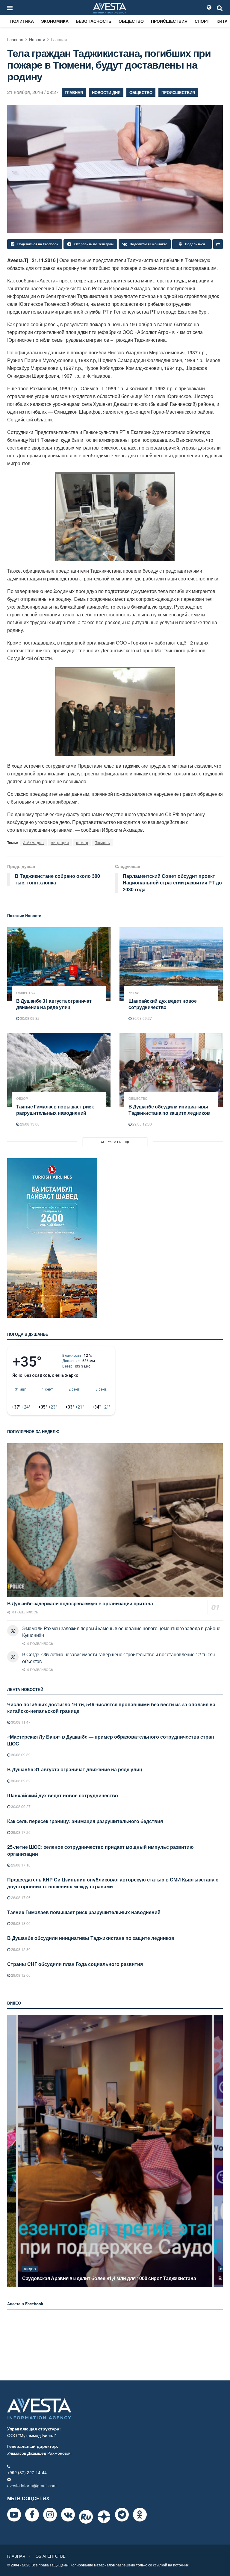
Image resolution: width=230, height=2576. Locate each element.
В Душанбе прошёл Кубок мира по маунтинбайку (79, 2278)
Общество (131, 21)
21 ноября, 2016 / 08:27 (33, 92)
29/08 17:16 (20, 1865)
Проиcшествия (169, 21)
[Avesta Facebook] (32, 2515)
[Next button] (219, 2151)
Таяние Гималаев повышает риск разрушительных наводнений (55, 1110)
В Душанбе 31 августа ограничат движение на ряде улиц (54, 1004)
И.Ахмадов (33, 842)
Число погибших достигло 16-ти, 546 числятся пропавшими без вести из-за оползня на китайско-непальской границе (111, 1708)
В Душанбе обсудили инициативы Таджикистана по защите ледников (169, 1110)
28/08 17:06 (20, 1897)
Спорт (202, 21)
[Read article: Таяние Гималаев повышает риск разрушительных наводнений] (59, 1070)
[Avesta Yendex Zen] (104, 2517)
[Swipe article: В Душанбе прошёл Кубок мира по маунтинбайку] (115, 2151)
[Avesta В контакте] (68, 2515)
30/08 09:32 (29, 1018)
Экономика (55, 21)
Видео (30, 2269)
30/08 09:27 (142, 1018)
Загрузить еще (115, 1142)
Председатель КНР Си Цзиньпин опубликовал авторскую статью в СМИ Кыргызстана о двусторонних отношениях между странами (113, 1883)
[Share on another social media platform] (218, 244)
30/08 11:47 (20, 1722)
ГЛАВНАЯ (16, 2556)
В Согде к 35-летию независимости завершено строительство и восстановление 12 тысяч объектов (118, 1658)
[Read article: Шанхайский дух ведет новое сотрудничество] (171, 964)
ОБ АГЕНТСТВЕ (51, 2556)
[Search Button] (220, 7)
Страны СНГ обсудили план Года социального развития (75, 1964)
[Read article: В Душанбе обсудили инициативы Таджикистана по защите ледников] (171, 1070)
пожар (82, 842)
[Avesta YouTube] (14, 2515)
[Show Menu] (10, 7)
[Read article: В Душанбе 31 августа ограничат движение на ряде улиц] (59, 964)
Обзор (22, 1098)
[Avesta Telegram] (122, 2515)
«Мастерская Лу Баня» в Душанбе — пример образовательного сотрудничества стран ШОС (111, 1740)
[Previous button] (11, 2151)
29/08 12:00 (20, 1975)
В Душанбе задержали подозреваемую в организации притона (80, 1603)
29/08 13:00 (29, 1124)
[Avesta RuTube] (86, 2517)
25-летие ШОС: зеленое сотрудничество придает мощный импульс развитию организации (100, 1850)
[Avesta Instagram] (50, 2515)
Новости (37, 39)
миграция (60, 842)
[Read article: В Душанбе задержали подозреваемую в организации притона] (115, 1520)
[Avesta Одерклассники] (140, 2515)
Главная (15, 39)
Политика (22, 21)
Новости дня (106, 92)
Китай (134, 993)
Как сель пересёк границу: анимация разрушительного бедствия (85, 1821)
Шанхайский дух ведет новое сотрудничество (163, 1004)
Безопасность (94, 21)
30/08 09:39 (20, 1755)
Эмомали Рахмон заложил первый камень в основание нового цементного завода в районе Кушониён (121, 1632)
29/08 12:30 (142, 1124)
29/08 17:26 (20, 1832)
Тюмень (103, 842)
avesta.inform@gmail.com (32, 2486)
